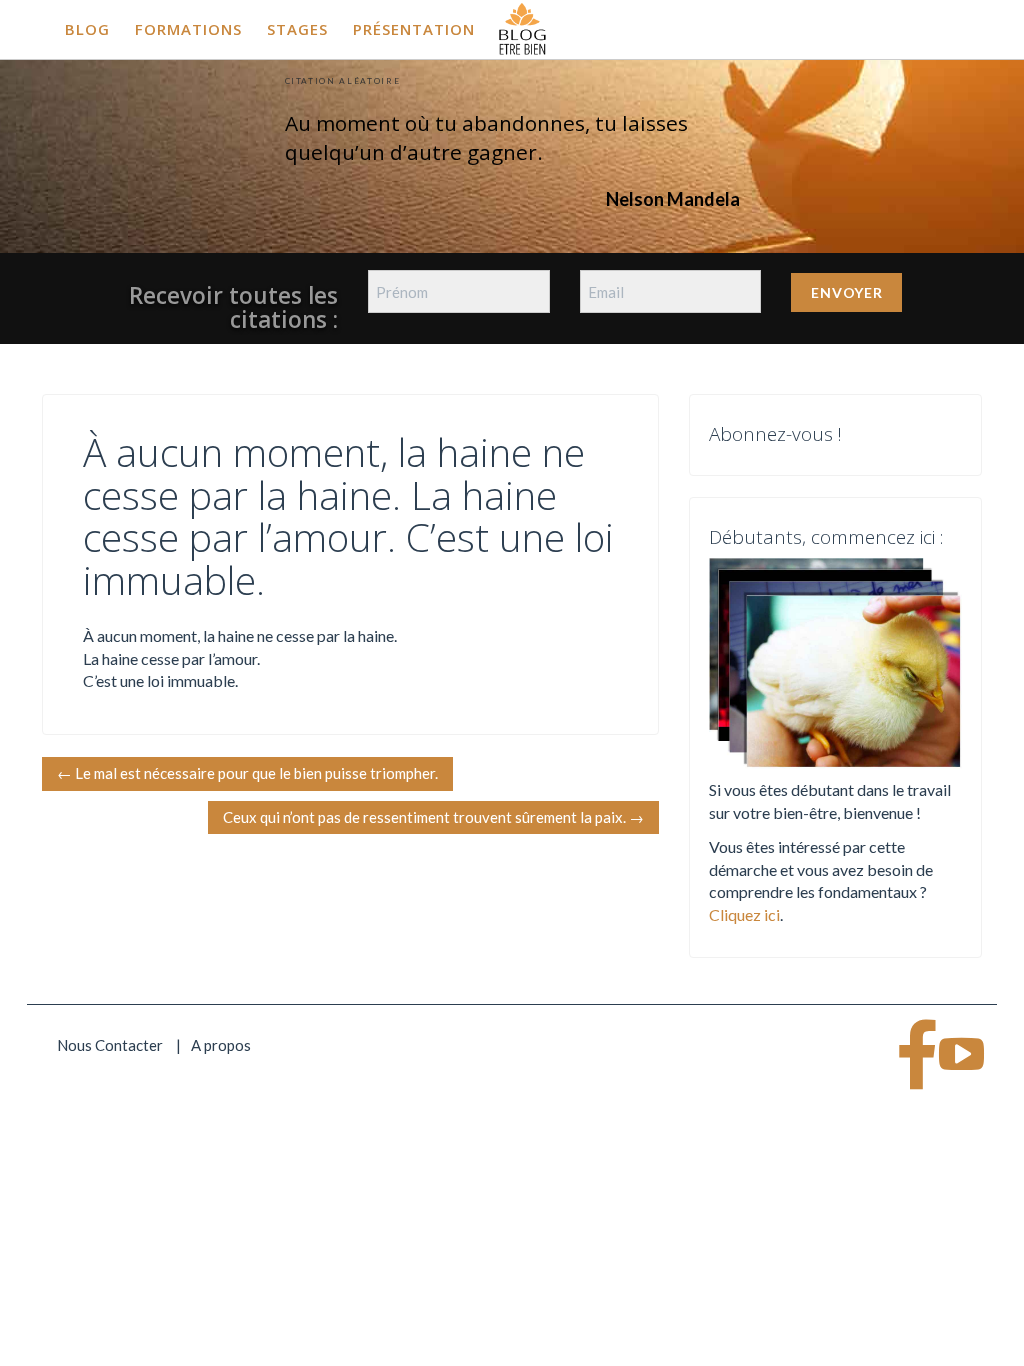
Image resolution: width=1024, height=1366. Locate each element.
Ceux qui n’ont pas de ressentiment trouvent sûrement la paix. (433, 817)
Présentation (414, 29)
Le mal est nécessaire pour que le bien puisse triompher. (247, 773)
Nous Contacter (110, 1045)
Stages (297, 29)
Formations (188, 29)
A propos (221, 1045)
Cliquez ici (744, 914)
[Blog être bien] (522, 27)
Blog (87, 29)
